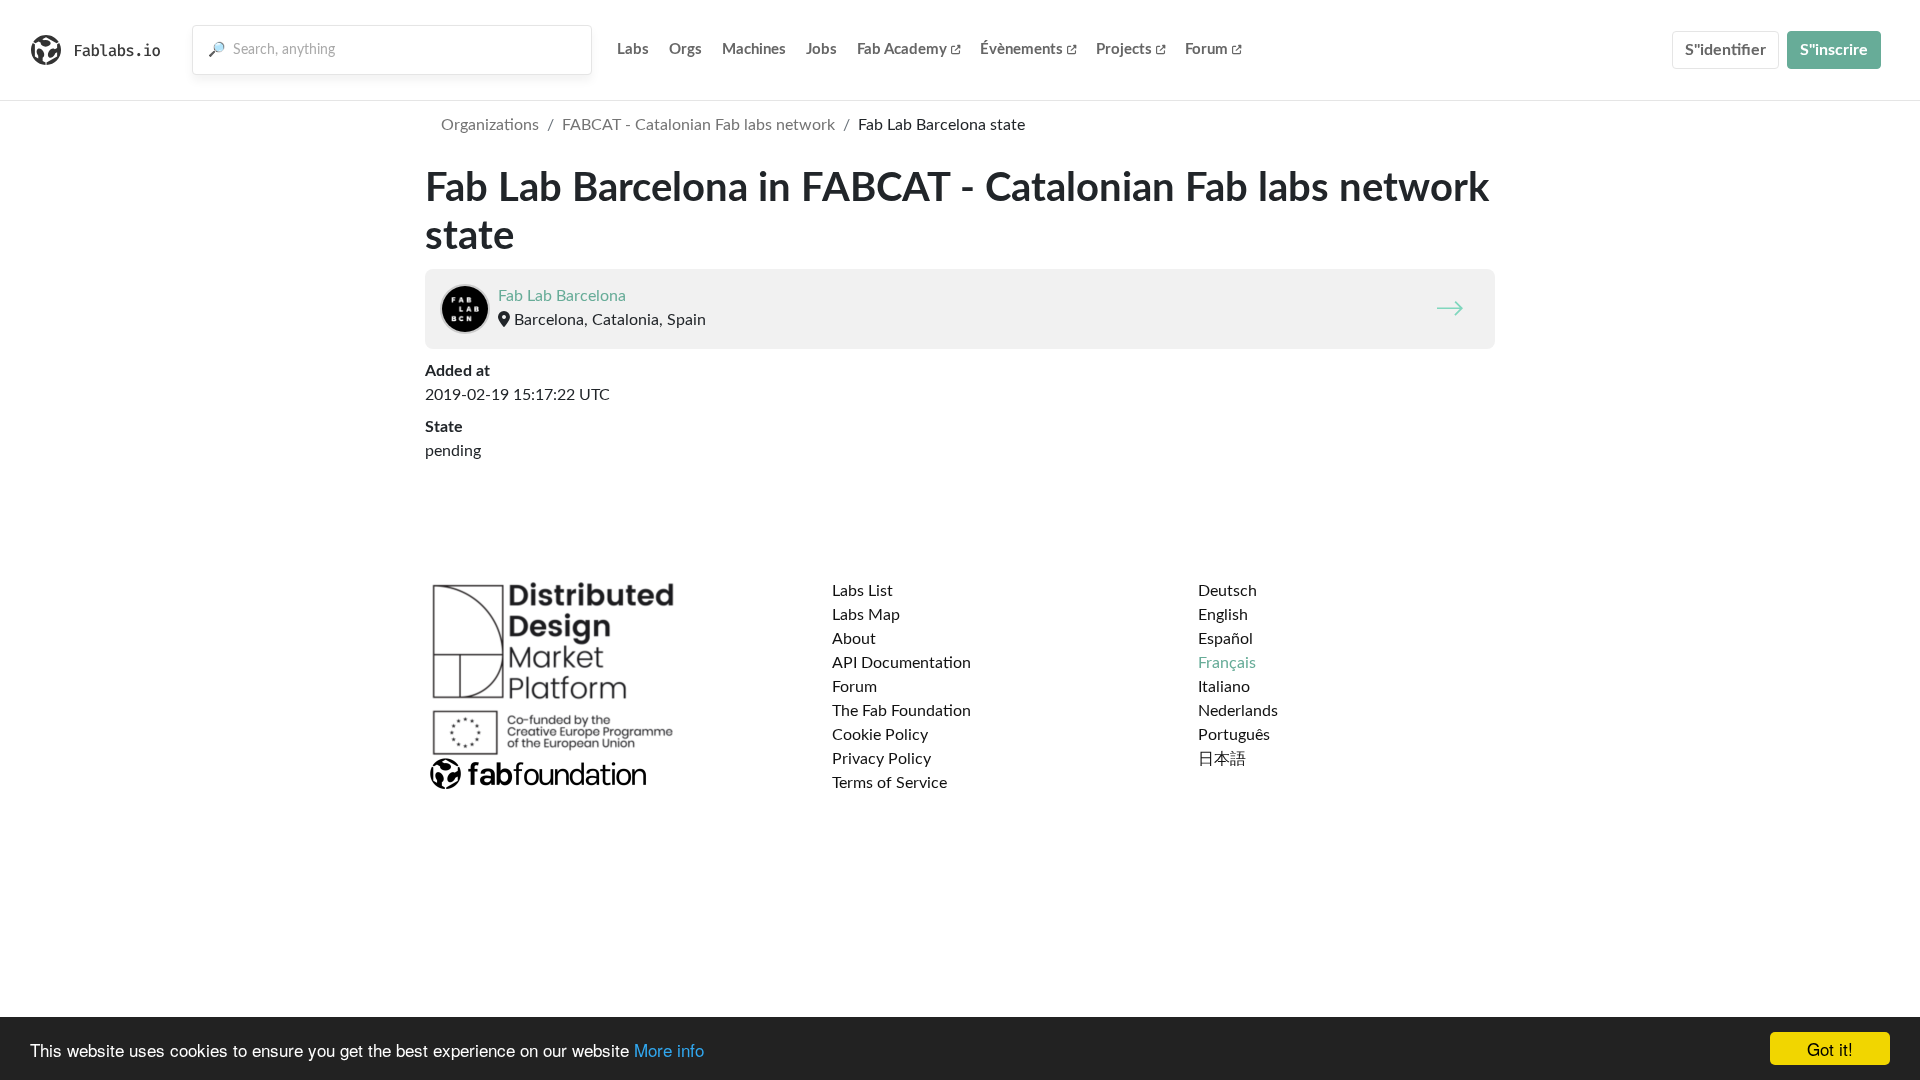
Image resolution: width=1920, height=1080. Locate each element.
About (854, 639)
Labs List (862, 591)
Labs (633, 49)
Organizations (490, 125)
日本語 (1222, 759)
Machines (754, 49)
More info (669, 1049)
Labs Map (866, 615)
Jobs (821, 49)
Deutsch (1227, 591)
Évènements (1021, 49)
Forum (1206, 49)
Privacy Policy (881, 759)
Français (1227, 663)
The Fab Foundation (901, 711)
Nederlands (1238, 711)
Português (1234, 735)
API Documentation (901, 663)
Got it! (1830, 1048)
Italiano (1224, 687)
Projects (1124, 49)
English (1223, 615)
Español (1225, 639)
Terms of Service (889, 783)
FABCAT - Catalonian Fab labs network (698, 125)
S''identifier (1725, 50)
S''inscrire (1834, 50)
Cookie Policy (880, 735)
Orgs (685, 49)
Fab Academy (902, 49)
